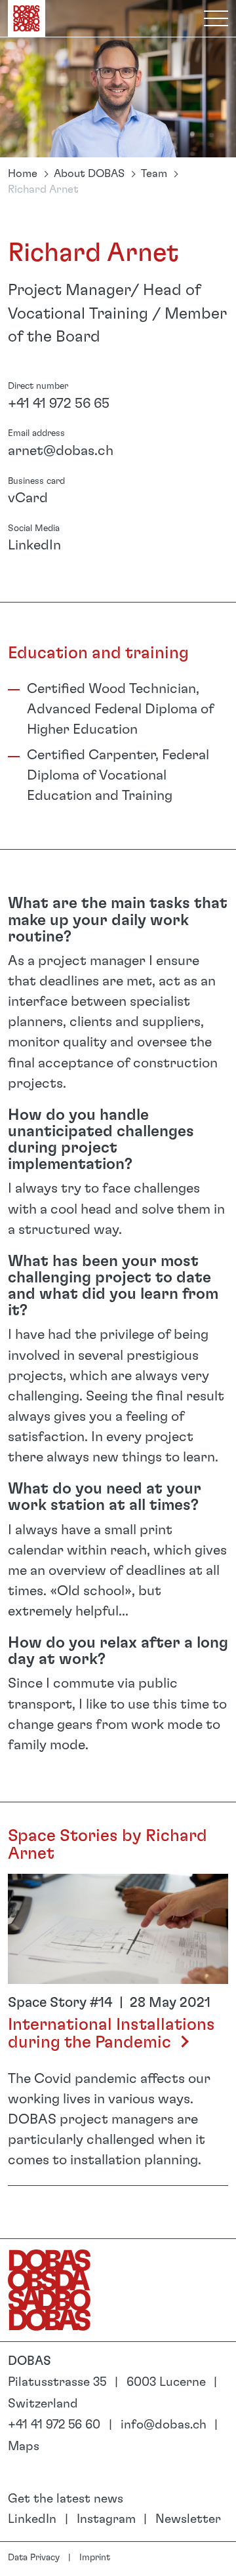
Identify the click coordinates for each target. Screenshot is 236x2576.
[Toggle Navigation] (216, 18)
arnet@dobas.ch (61, 451)
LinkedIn (34, 545)
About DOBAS (89, 174)
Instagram (106, 2519)
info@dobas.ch (164, 2425)
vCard (28, 498)
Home (23, 174)
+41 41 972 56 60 (54, 2425)
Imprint (95, 2558)
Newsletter (188, 2519)
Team (154, 174)
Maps (24, 2447)
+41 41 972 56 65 (59, 404)
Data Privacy (34, 2558)
